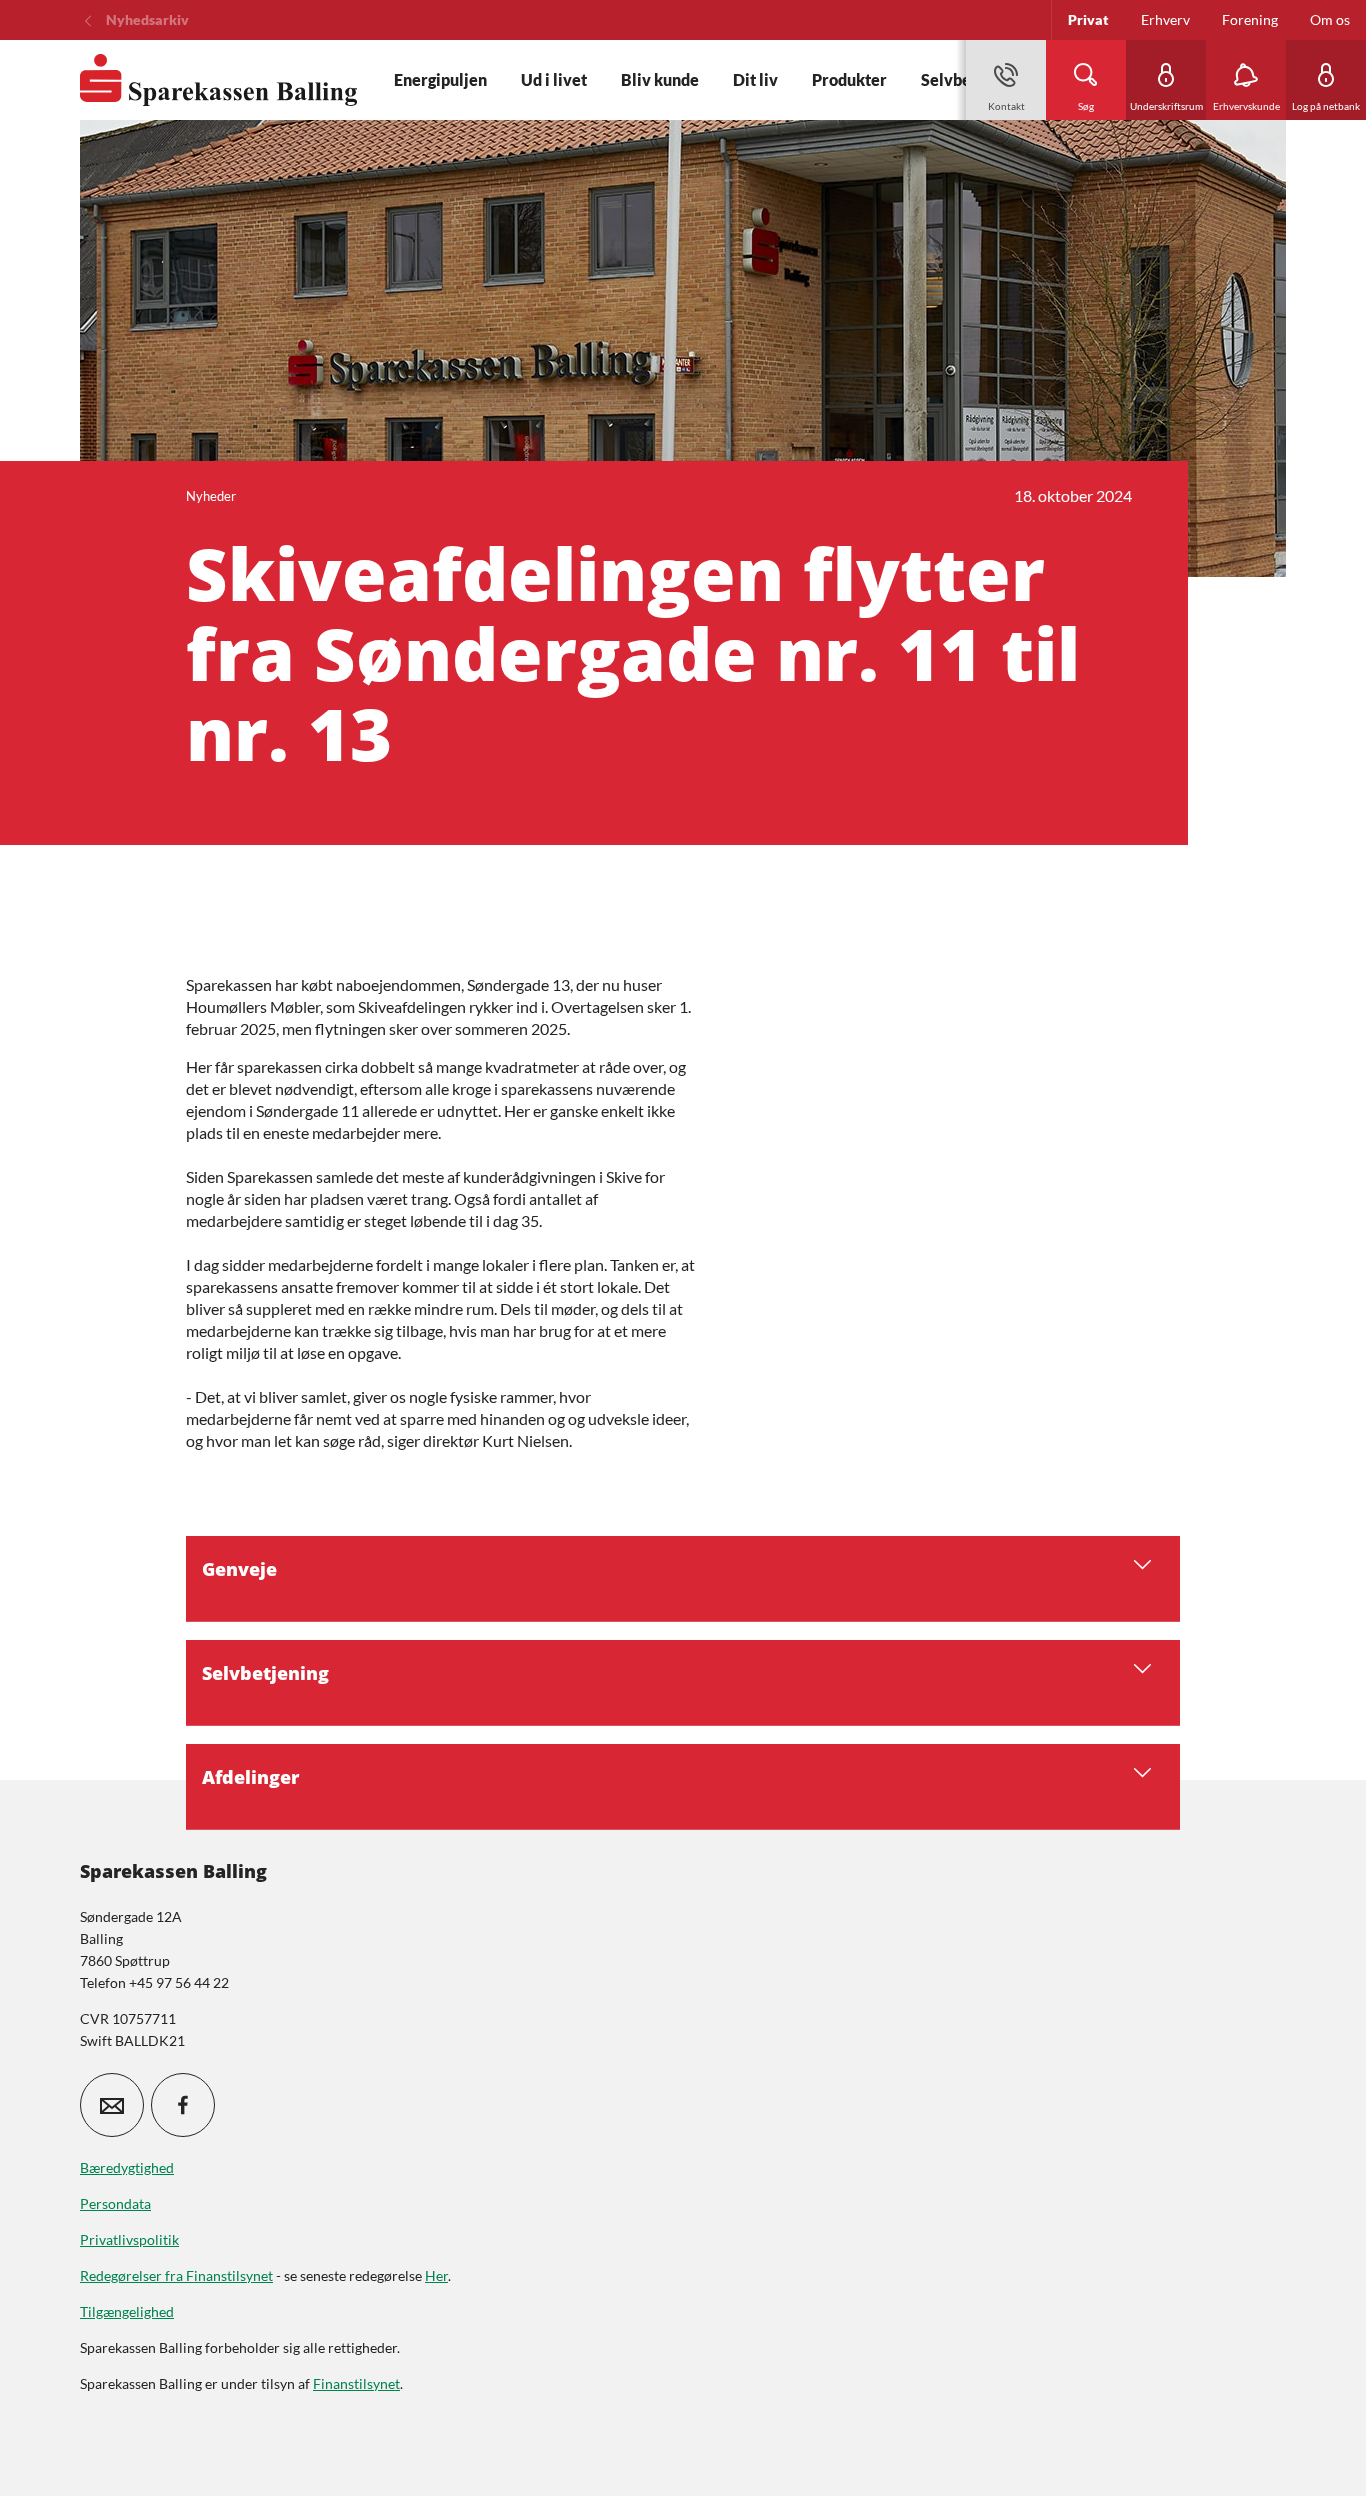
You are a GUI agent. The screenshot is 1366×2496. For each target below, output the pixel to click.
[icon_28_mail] (112, 2105)
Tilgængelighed (127, 2311)
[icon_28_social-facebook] (183, 2105)
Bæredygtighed (127, 2167)
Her (436, 2275)
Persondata (115, 2203)
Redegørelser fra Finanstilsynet (176, 2275)
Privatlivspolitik (129, 2239)
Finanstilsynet (356, 2383)
